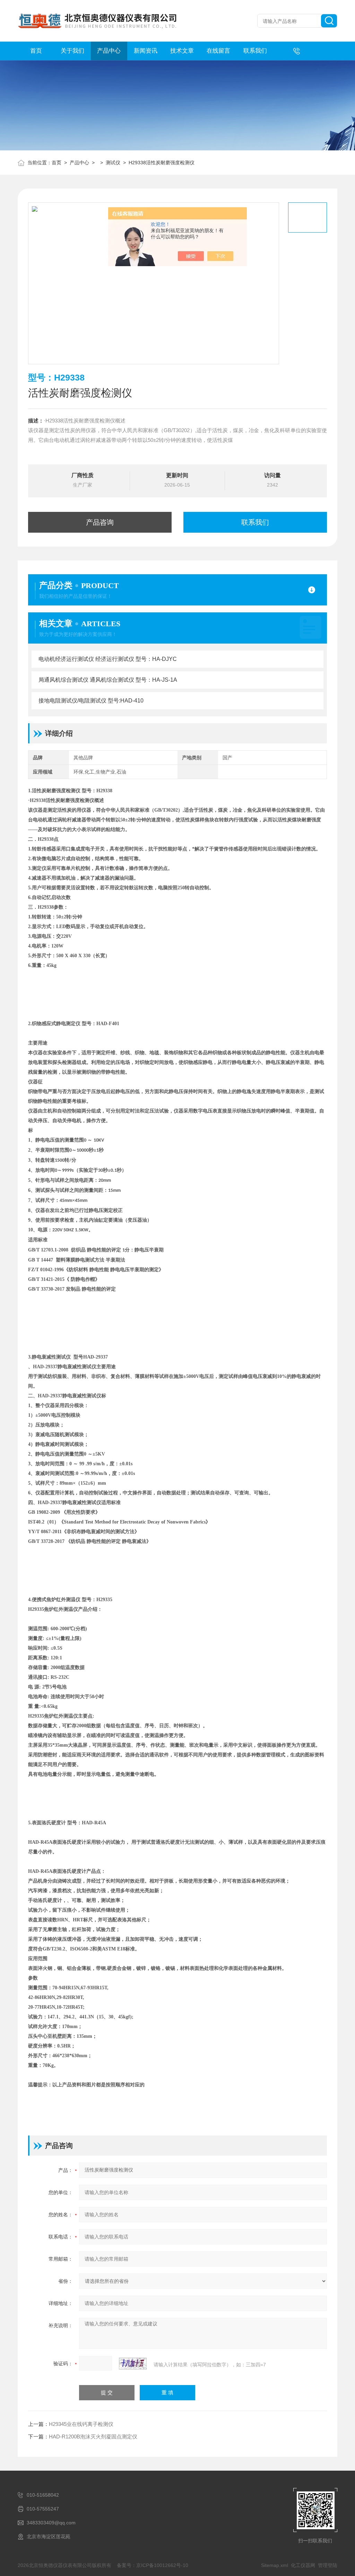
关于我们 (72, 51)
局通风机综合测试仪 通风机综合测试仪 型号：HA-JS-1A (108, 680)
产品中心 (109, 51)
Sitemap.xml (275, 2565)
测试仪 (113, 163)
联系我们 (255, 51)
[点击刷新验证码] (133, 2364)
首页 (36, 51)
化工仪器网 (303, 2565)
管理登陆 (328, 2565)
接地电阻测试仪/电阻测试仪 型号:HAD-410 (91, 701)
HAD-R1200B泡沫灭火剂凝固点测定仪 (93, 2437)
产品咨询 (100, 522)
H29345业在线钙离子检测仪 (81, 2424)
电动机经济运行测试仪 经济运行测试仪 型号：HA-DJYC (108, 659)
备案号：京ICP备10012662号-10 (153, 2565)
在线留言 (218, 51)
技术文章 (182, 51)
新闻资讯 (146, 51)
